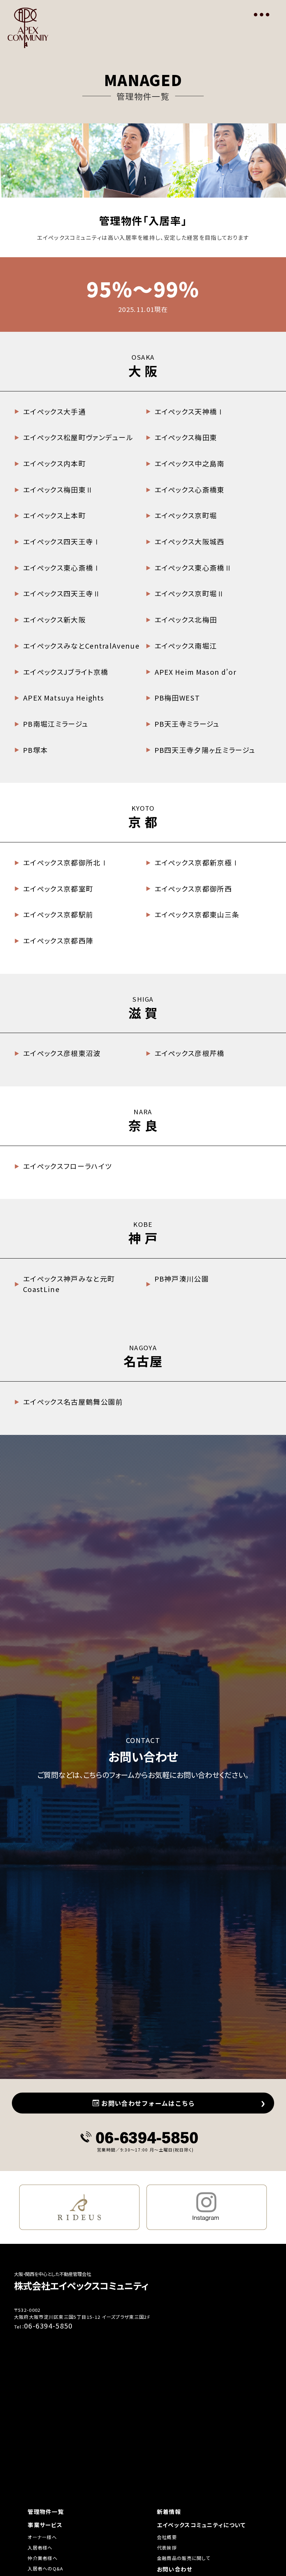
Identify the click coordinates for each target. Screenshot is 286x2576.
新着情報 (169, 2512)
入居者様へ (40, 2548)
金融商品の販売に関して (184, 2558)
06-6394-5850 (147, 2137)
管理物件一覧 (46, 2512)
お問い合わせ (175, 2569)
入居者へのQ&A (46, 2569)
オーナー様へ (42, 2537)
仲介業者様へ (43, 2558)
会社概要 (167, 2537)
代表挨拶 (167, 2548)
